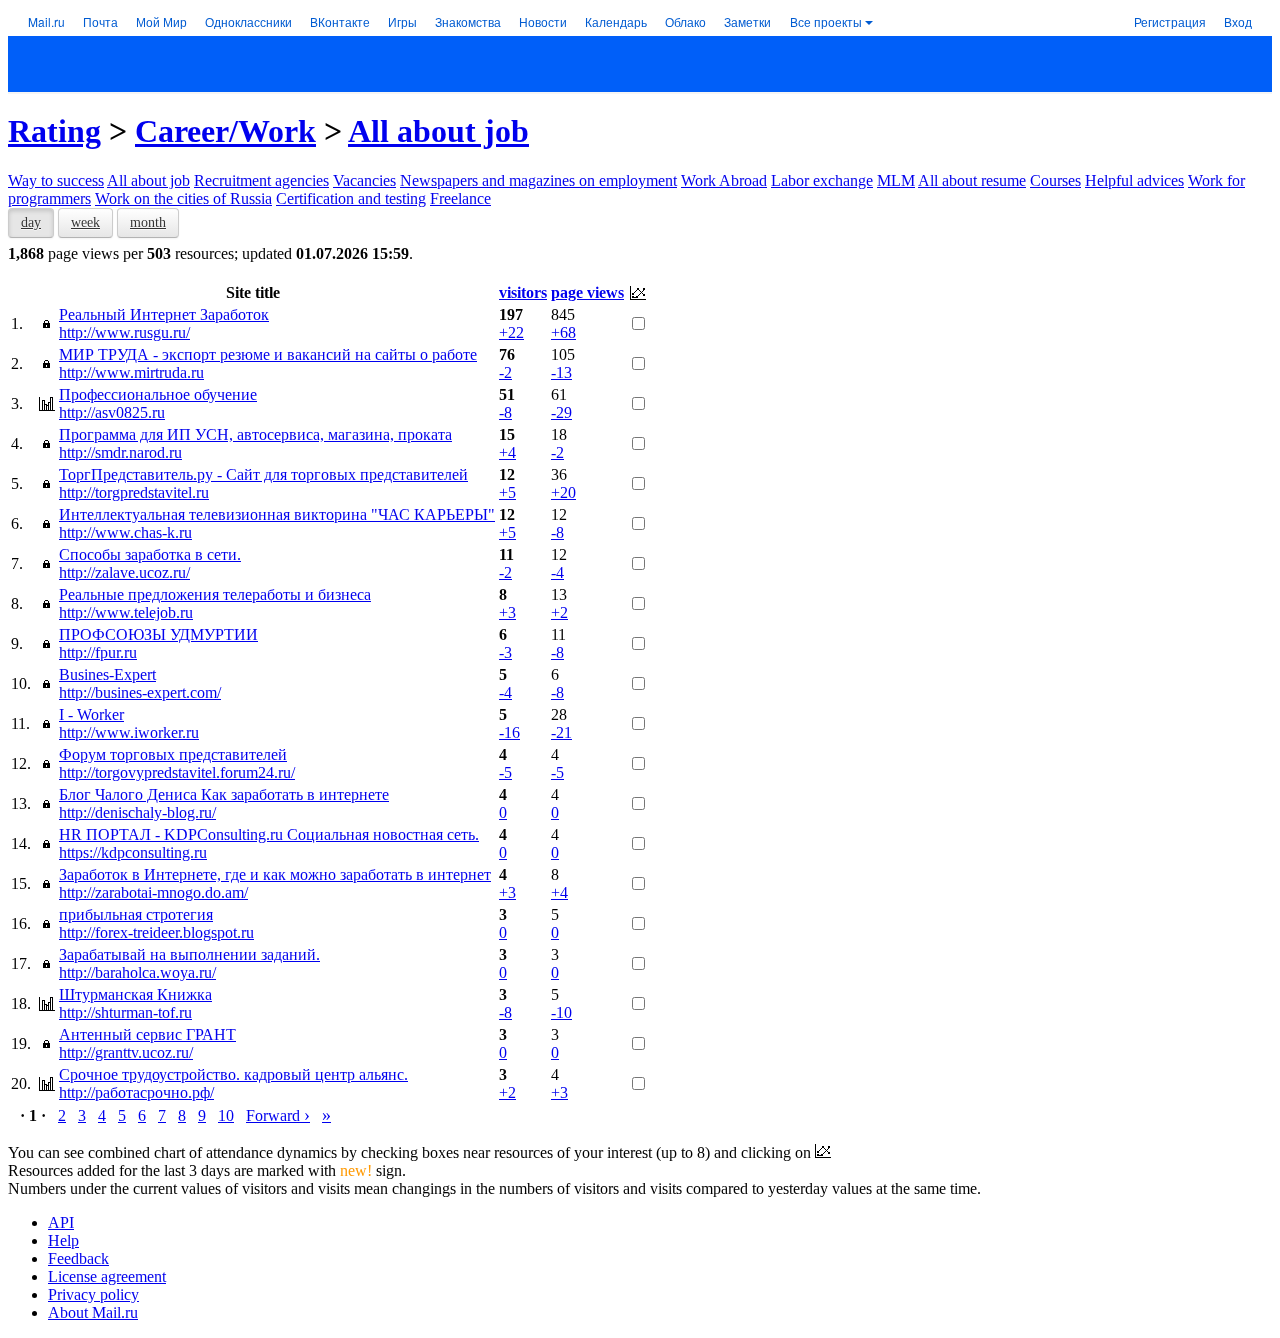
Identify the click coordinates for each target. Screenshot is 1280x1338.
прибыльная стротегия (136, 914)
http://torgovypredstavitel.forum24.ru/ (177, 772)
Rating (54, 131)
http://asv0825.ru (112, 412)
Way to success (56, 180)
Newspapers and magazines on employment (538, 180)
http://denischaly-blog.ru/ (137, 812)
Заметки (747, 21)
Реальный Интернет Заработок (164, 314)
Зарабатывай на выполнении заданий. (189, 954)
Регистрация (1170, 21)
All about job (438, 131)
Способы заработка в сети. (150, 554)
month (148, 222)
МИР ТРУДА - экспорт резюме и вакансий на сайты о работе (268, 354)
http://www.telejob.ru (126, 612)
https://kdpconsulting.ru (133, 852)
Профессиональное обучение (158, 394)
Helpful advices (1134, 180)
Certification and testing (351, 198)
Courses (1055, 180)
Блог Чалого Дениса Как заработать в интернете (224, 794)
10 (226, 1115)
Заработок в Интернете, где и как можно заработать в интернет (275, 874)
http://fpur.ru (98, 652)
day (31, 222)
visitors (523, 292)
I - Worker (91, 714)
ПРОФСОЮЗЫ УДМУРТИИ (158, 634)
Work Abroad (724, 180)
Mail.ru (46, 21)
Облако (685, 21)
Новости (543, 21)
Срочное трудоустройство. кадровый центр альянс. (233, 1074)
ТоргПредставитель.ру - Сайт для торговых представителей (263, 474)
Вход (1238, 21)
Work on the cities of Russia (183, 198)
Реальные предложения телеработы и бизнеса (215, 594)
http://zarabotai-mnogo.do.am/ (153, 892)
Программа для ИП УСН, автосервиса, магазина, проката (255, 434)
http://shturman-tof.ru (125, 1012)
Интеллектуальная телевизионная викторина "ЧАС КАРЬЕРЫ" (277, 514)
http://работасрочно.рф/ (136, 1092)
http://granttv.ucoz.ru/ (126, 1052)
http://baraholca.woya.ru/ (137, 972)
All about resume (972, 180)
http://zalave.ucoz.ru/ (124, 572)
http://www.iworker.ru (129, 732)
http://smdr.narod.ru (120, 452)
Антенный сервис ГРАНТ (147, 1034)
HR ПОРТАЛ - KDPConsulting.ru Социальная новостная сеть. (269, 834)
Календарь (616, 21)
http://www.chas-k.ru (125, 532)
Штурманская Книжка (135, 994)
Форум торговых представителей (173, 754)
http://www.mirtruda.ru (131, 372)
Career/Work (225, 131)
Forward (278, 1115)
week (85, 222)
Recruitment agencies (261, 180)
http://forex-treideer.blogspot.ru (156, 932)
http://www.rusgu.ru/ (124, 332)
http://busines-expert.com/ (140, 692)
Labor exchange (822, 180)
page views (587, 292)
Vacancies (364, 180)
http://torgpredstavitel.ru (134, 492)
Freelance (460, 198)
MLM (896, 180)
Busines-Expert (107, 674)
